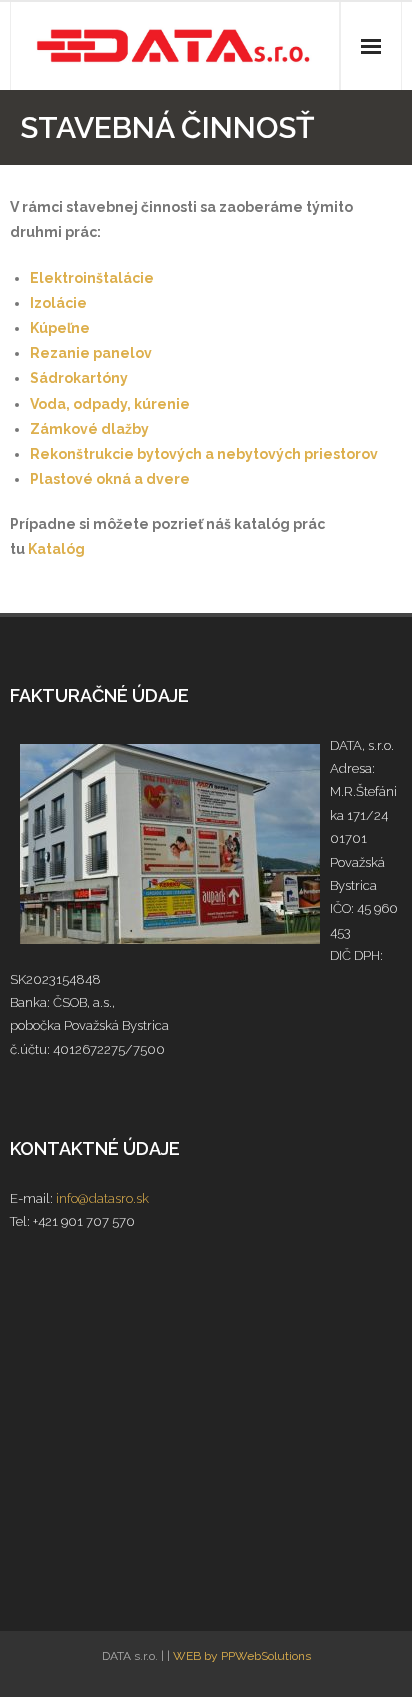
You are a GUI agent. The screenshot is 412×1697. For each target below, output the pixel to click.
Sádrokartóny (79, 378)
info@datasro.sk (102, 1198)
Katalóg (56, 549)
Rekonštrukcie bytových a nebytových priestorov (204, 454)
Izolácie (58, 303)
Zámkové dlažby (89, 429)
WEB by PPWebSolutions (242, 1656)
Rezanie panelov (91, 353)
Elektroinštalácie (92, 278)
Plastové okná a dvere (110, 479)
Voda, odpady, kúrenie (110, 404)
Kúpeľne (60, 328)
